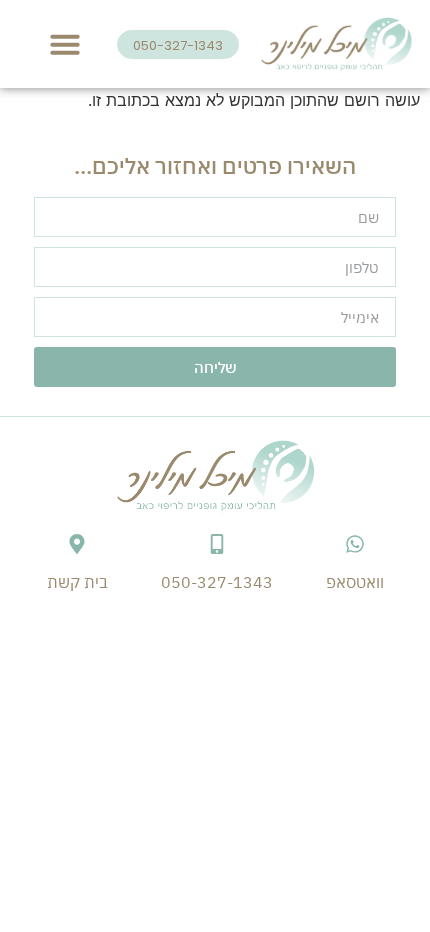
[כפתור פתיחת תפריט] (65, 44)
